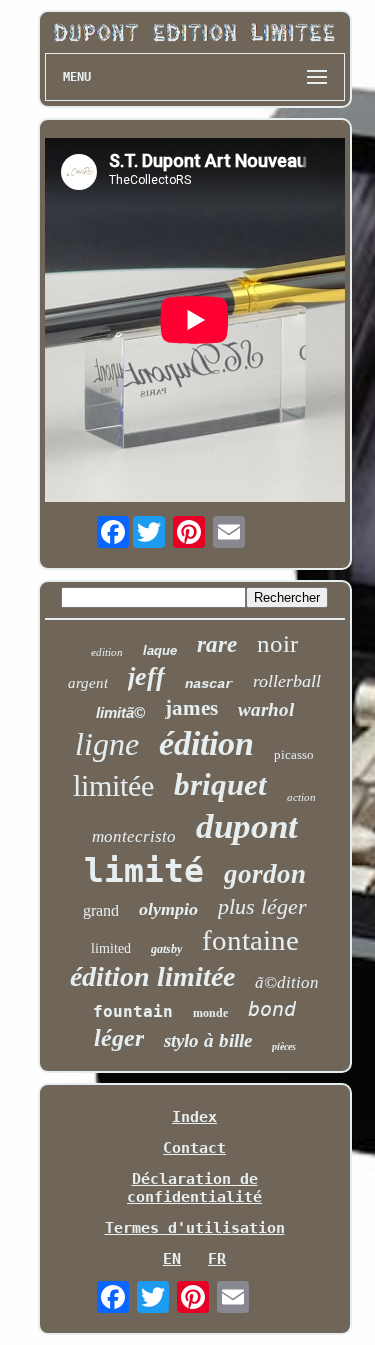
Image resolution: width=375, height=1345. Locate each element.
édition (206, 743)
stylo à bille (208, 1040)
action (301, 797)
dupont (247, 826)
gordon (265, 874)
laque (160, 650)
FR (217, 1259)
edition (107, 652)
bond (272, 1009)
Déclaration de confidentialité (194, 1188)
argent (88, 683)
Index (194, 1117)
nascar (209, 684)
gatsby (166, 949)
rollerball (287, 681)
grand (101, 910)
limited (111, 948)
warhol (266, 709)
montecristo (134, 836)
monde (210, 1013)
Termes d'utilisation (195, 1228)
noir (277, 643)
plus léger (262, 906)
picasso (294, 754)
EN (172, 1259)
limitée (113, 785)
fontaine (250, 940)
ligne (107, 744)
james (191, 708)
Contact (194, 1148)
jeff (146, 676)
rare (217, 644)
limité (144, 870)
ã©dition (287, 982)
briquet (220, 784)
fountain (133, 1011)
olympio (168, 909)
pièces (284, 1046)
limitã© (120, 712)
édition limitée (152, 976)
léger (119, 1038)
